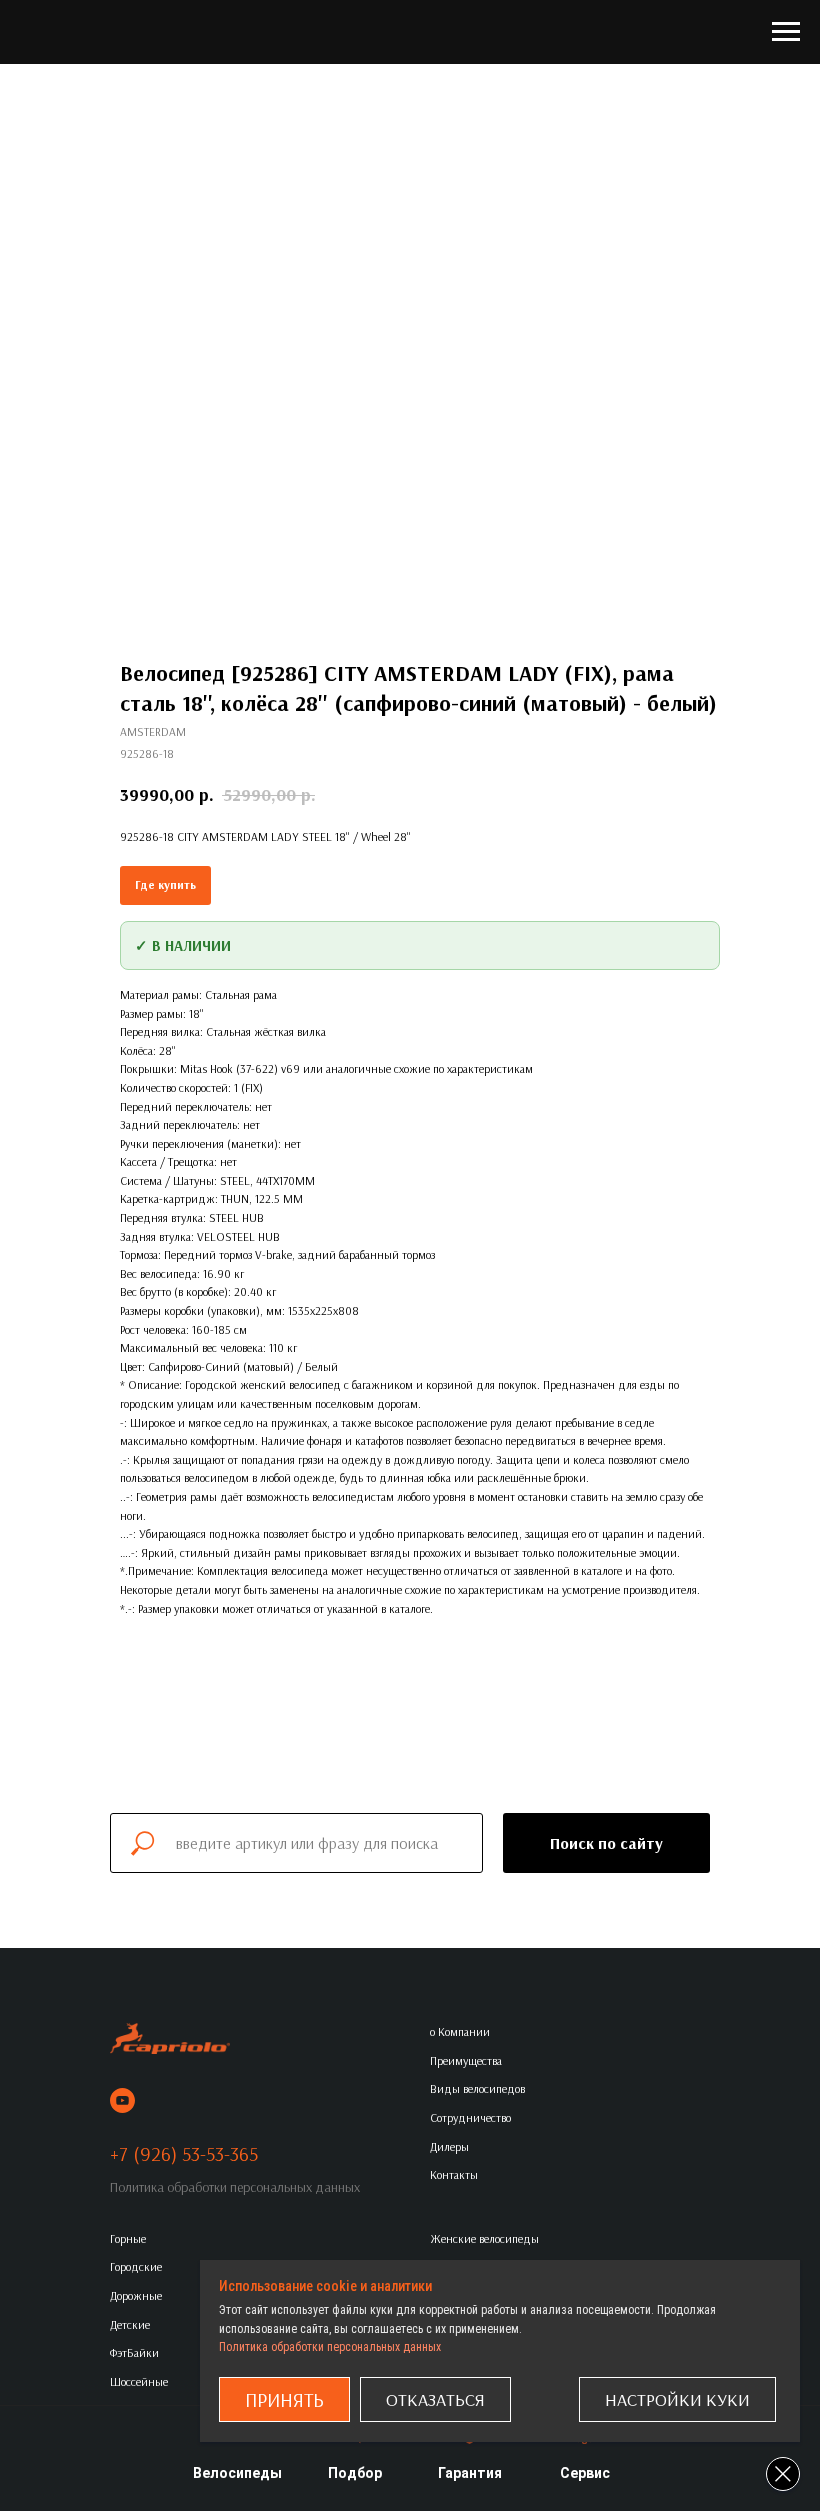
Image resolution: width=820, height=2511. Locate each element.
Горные (128, 2238)
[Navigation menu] (786, 32)
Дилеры (449, 2146)
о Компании (460, 2031)
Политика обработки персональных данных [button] (235, 2187)
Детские (130, 2324)
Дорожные (136, 2295)
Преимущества (466, 2060)
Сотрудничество (470, 2117)
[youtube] (122, 2100)
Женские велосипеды (484, 2238)
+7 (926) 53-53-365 (184, 2153)
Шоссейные (139, 2381)
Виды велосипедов (477, 2088)
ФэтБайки (134, 2352)
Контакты (454, 2174)
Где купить (165, 884)
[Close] (783, 2474)
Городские (136, 2266)
